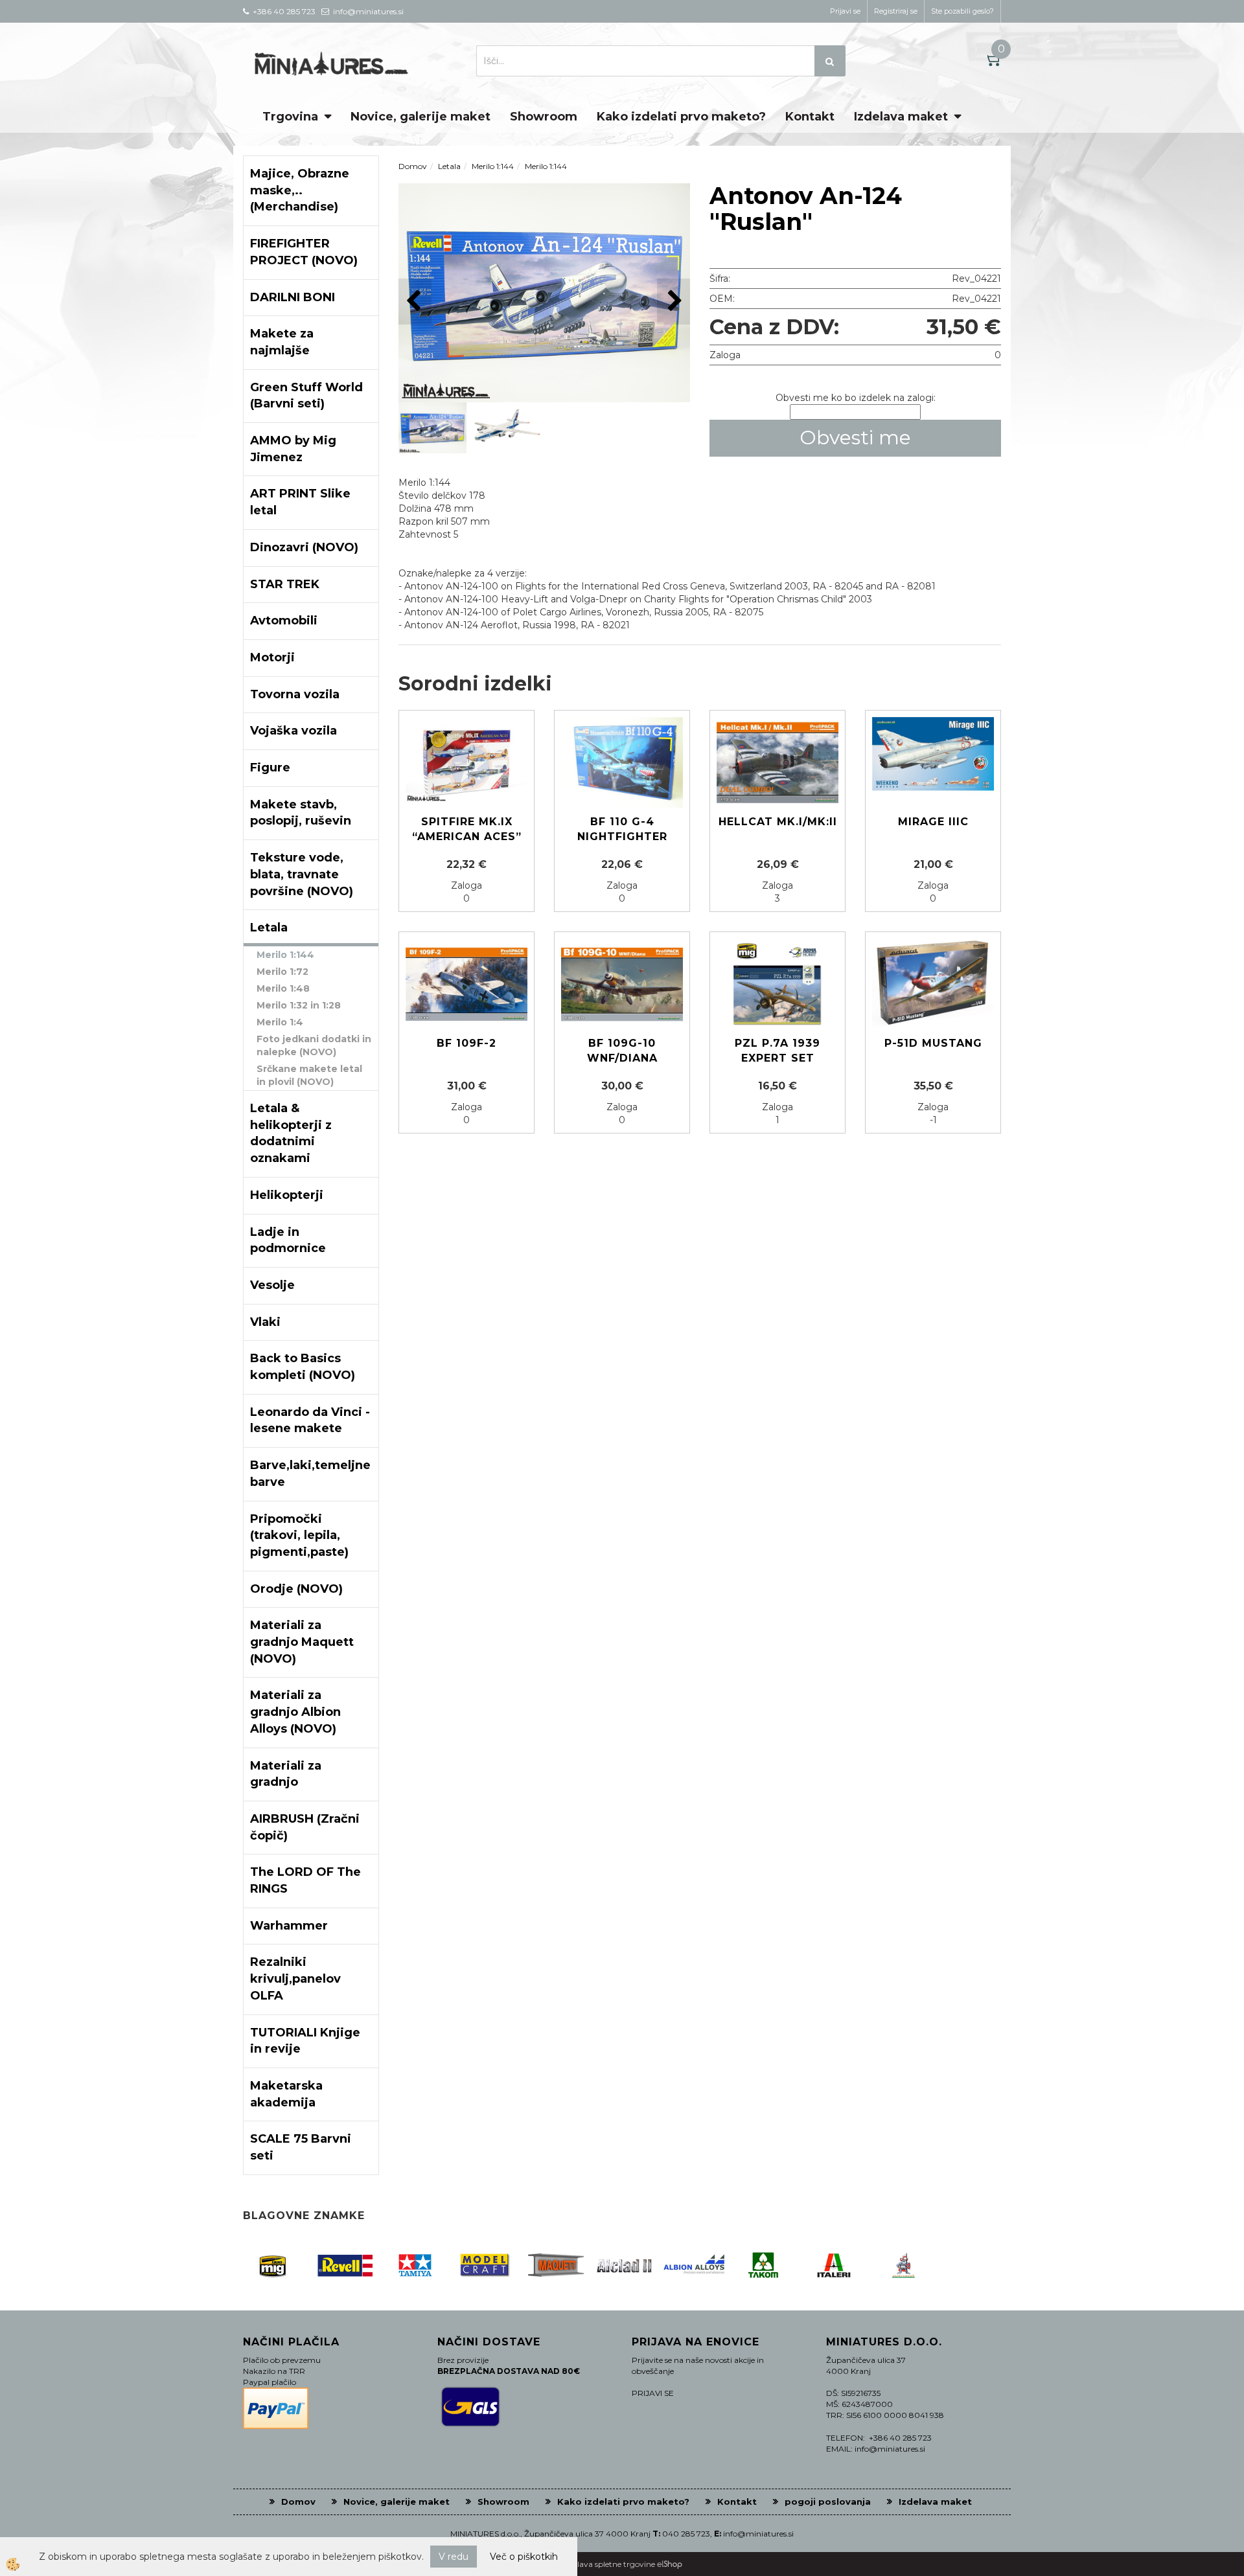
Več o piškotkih (524, 2557)
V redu (454, 2557)
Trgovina (290, 117)
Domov (413, 166)
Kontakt (810, 117)
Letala (449, 166)
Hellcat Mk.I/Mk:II (778, 822)
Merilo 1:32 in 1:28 (299, 1005)
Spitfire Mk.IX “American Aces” (467, 829)
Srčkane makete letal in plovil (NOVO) (309, 1075)
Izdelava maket (901, 117)
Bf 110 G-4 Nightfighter (622, 829)
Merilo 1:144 (285, 955)
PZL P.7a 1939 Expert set (777, 1051)
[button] (674, 302)
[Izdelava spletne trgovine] (670, 2564)
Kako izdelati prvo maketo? (681, 117)
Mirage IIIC (933, 822)
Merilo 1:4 (280, 1022)
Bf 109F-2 (466, 1043)
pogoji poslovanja (828, 2502)
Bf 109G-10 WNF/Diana (622, 1051)
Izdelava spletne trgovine (609, 2564)
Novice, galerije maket (420, 117)
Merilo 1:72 (282, 972)
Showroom (544, 117)
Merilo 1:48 (283, 988)
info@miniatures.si (758, 2534)
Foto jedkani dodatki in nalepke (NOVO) (314, 1045)
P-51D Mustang (933, 1043)
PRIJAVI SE (653, 2393)
